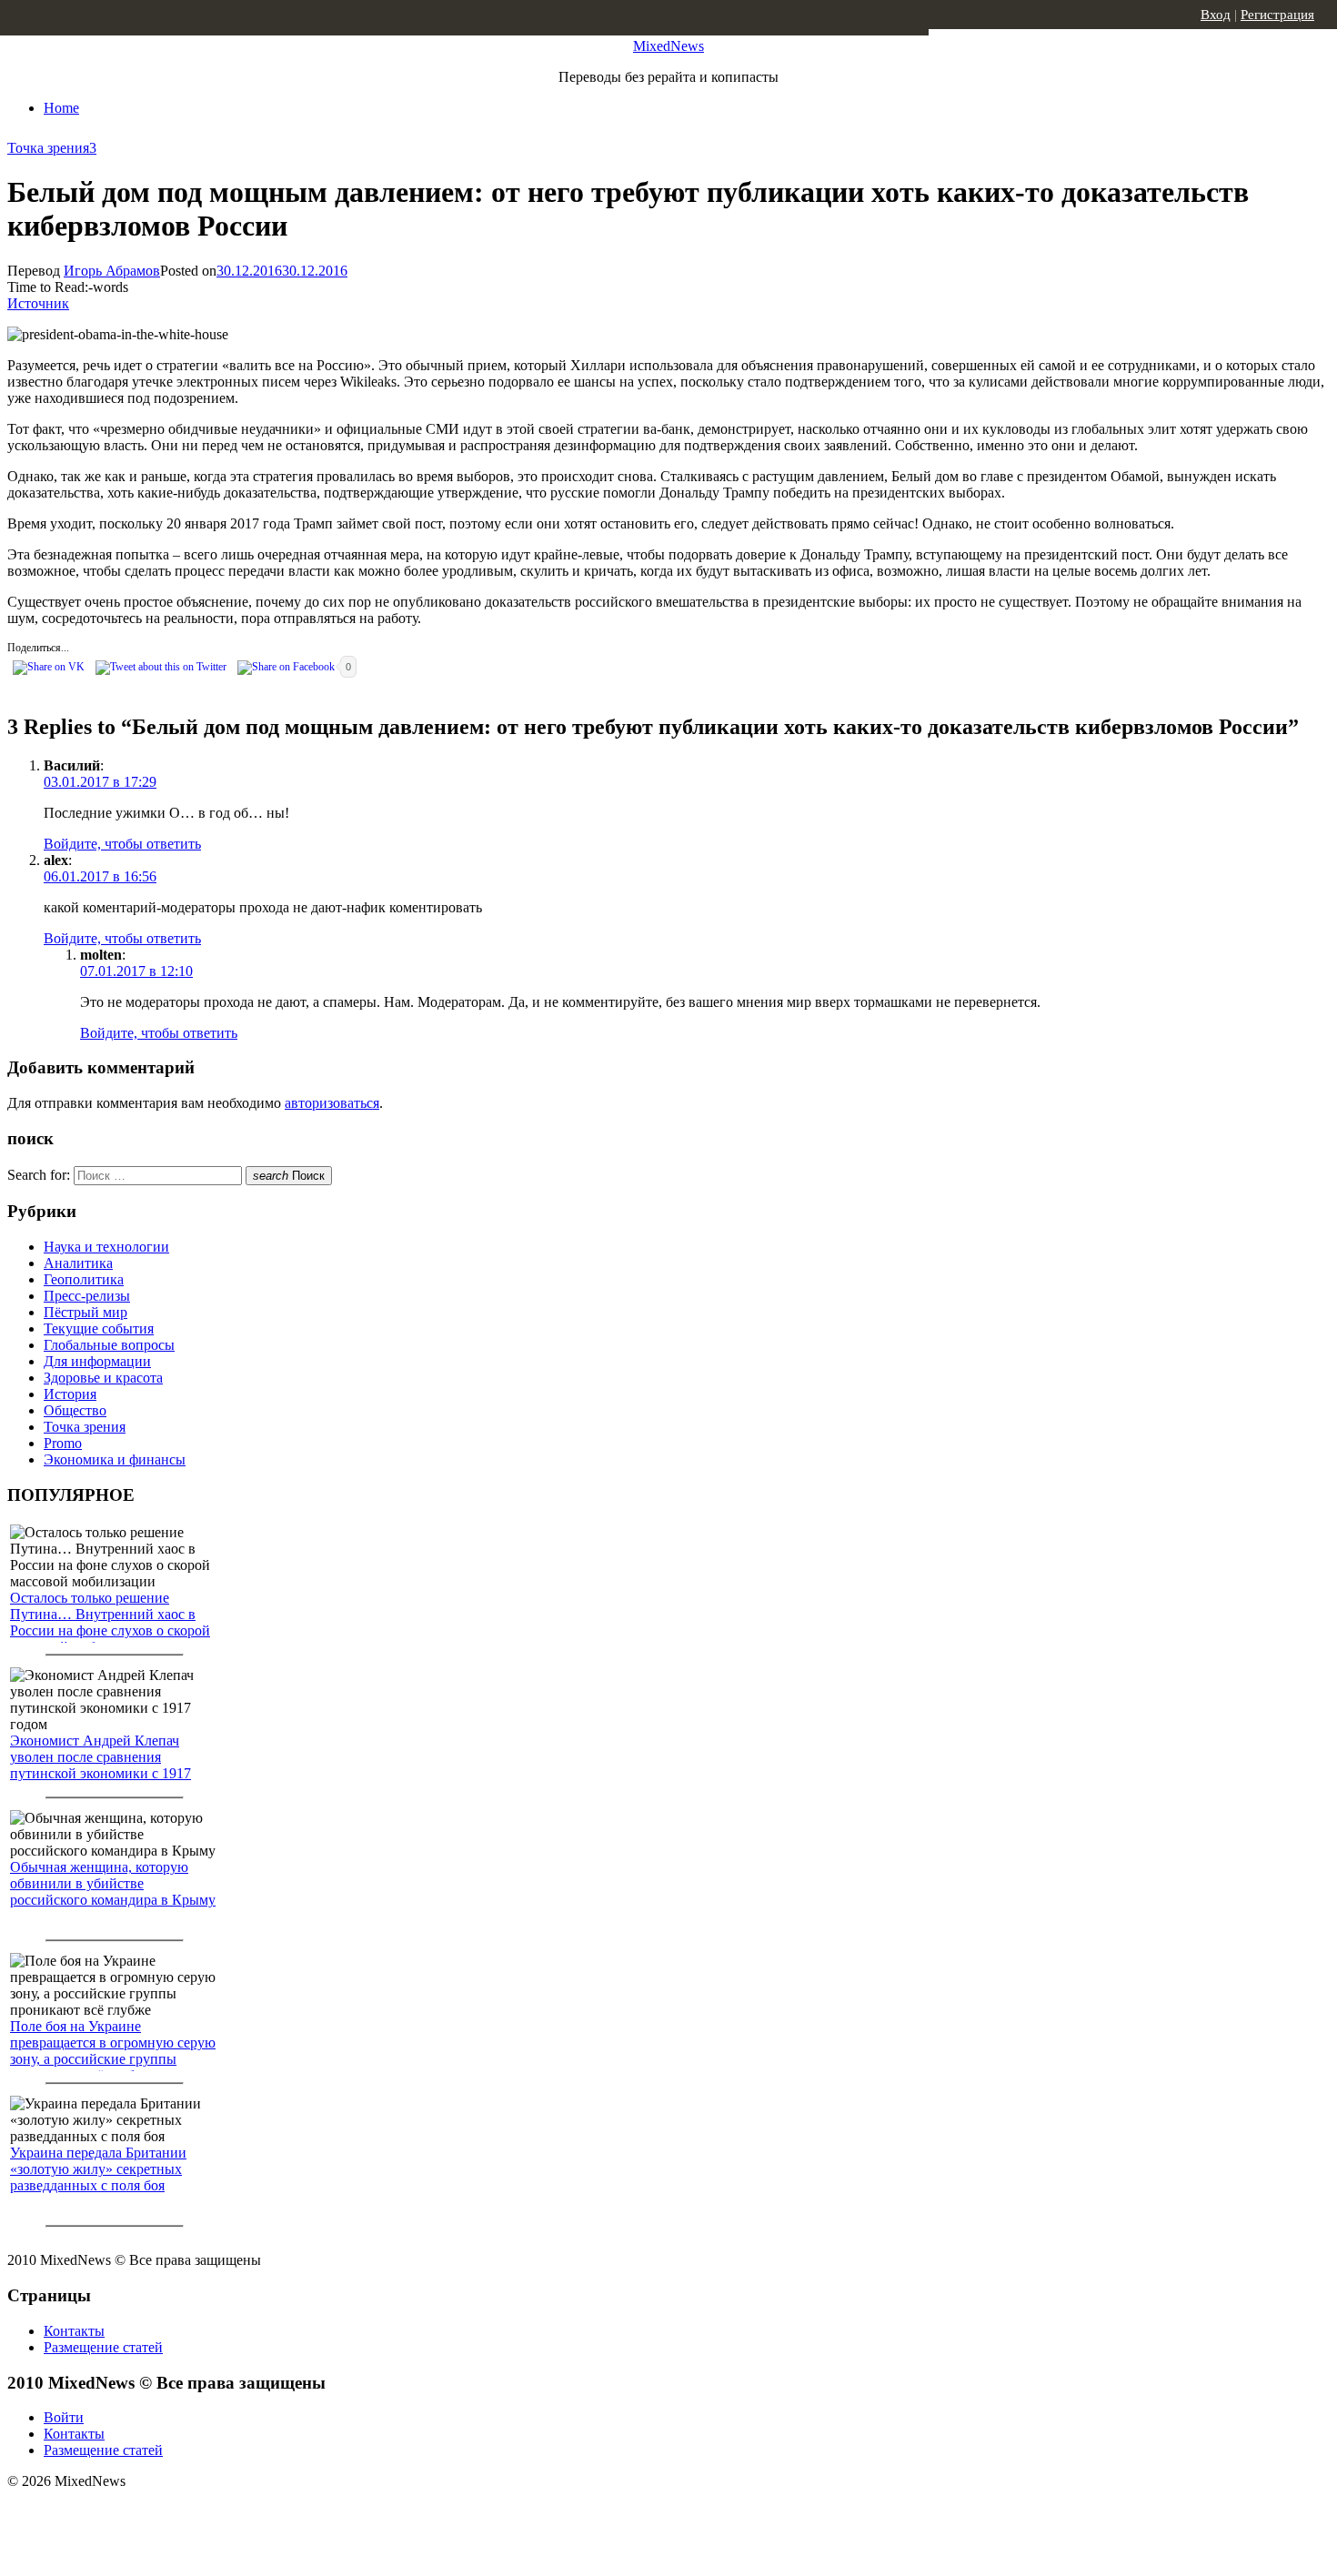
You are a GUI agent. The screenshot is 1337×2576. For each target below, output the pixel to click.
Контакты (74, 2331)
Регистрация (1277, 15)
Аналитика (78, 1263)
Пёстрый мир (85, 1312)
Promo (63, 1443)
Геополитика (84, 1279)
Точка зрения (48, 148)
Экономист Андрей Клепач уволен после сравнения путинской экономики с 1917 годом (101, 1765)
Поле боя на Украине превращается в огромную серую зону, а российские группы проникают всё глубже (113, 2051)
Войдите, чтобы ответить (122, 844)
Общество (75, 1410)
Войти (64, 2417)
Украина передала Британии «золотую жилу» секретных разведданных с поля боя (98, 2169)
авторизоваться (332, 1103)
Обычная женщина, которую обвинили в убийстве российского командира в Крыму (113, 1883)
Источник (38, 303)
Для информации (97, 1361)
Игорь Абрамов (112, 271)
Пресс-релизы (87, 1296)
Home (61, 108)
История (70, 1394)
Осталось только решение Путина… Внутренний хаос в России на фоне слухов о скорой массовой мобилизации (110, 1622)
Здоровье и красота (103, 1378)
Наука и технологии (106, 1247)
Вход (1216, 15)
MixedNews (668, 46)
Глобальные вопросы (109, 1345)
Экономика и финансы (115, 1459)
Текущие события (99, 1328)
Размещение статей (103, 2347)
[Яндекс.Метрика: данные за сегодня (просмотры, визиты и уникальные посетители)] (150, 2513)
